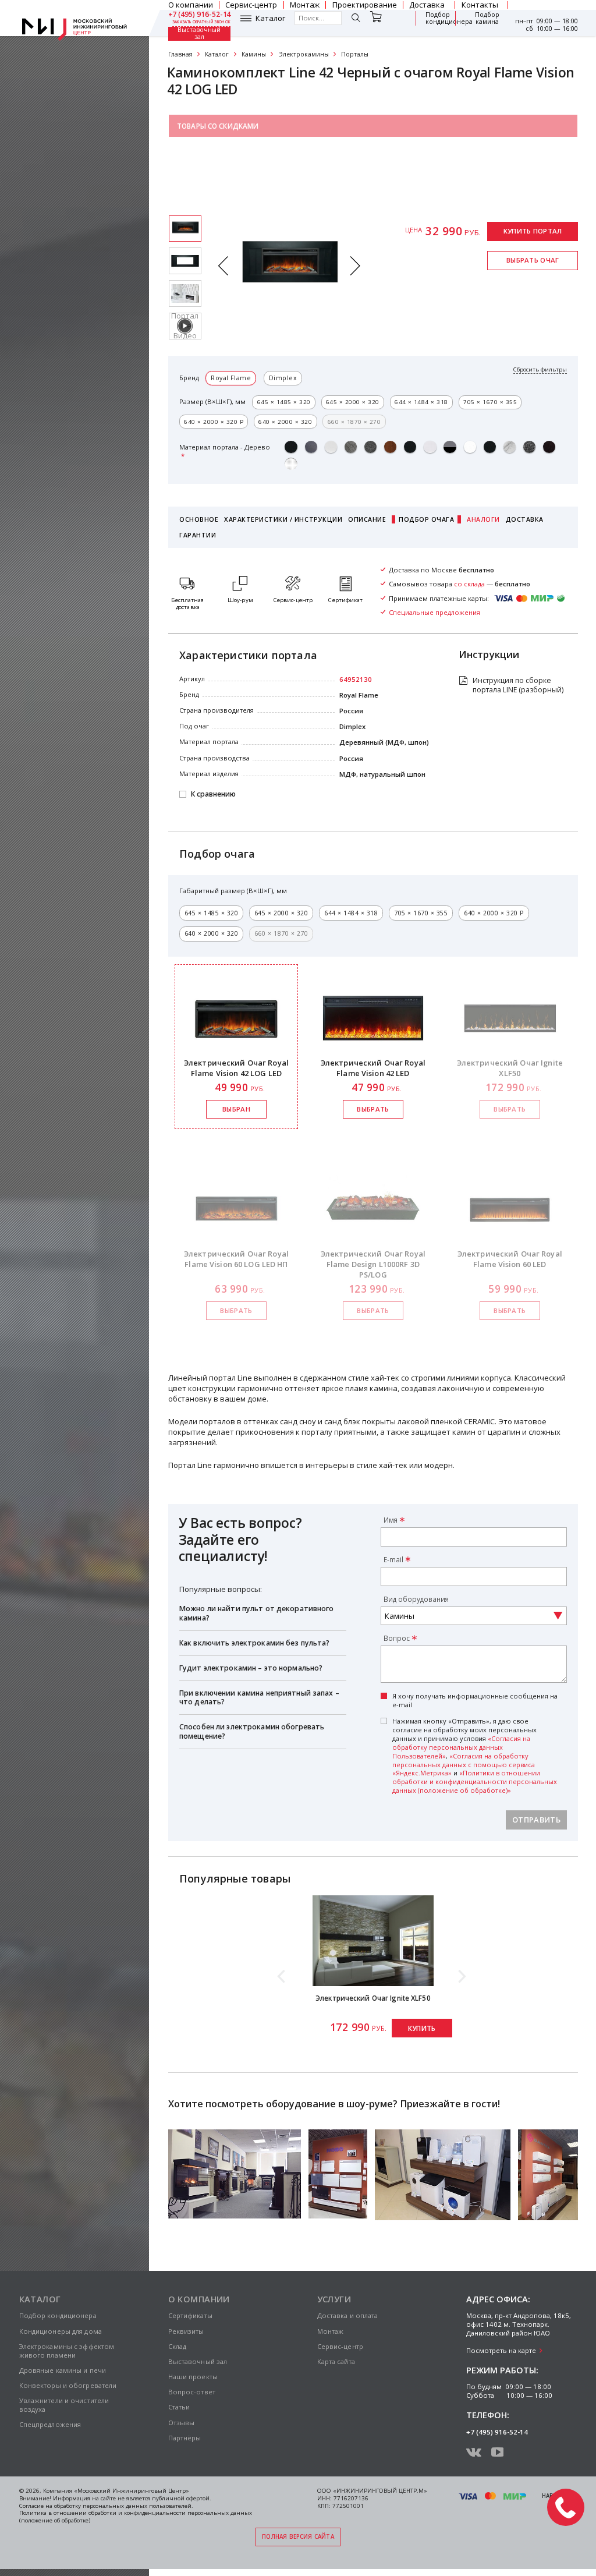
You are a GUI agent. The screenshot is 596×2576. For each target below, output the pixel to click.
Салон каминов (207, 153)
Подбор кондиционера (449, 18)
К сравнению (213, 795)
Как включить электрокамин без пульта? (255, 1643)
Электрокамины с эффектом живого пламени (67, 2351)
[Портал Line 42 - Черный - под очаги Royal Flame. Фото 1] (185, 261)
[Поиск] (356, 19)
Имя (391, 1520)
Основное (199, 519)
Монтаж (331, 2331)
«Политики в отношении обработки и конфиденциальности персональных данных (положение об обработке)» (475, 1781)
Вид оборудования (416, 1599)
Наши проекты (193, 2377)
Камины (254, 54)
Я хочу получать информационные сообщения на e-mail (475, 1701)
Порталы (355, 54)
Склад (178, 2346)
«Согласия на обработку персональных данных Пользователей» (461, 1747)
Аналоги (483, 519)
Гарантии (198, 535)
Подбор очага (426, 519)
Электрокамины (304, 54)
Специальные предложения (230, 179)
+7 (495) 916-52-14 (200, 15)
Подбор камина (487, 18)
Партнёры (185, 2438)
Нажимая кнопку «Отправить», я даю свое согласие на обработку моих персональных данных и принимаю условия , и (475, 1756)
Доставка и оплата (348, 2315)
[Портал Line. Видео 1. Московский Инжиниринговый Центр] (185, 326)
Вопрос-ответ (192, 2392)
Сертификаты (190, 2315)
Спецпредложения (50, 2424)
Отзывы (182, 2423)
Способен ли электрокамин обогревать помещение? (252, 1731)
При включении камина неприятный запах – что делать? (259, 1698)
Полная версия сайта (298, 2537)
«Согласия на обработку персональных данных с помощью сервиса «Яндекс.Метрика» (464, 1765)
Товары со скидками (218, 126)
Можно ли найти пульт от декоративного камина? (257, 1613)
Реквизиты (186, 2331)
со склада (469, 584)
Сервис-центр (340, 2346)
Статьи (179, 2407)
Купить (422, 2028)
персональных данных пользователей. (138, 2506)
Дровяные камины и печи (63, 2370)
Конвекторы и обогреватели (68, 2385)
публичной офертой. (182, 2498)
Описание (367, 519)
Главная (180, 54)
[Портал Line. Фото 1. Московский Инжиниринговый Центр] (185, 293)
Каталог (270, 18)
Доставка (525, 519)
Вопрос (397, 1638)
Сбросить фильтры (540, 370)
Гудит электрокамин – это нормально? (251, 1668)
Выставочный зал (199, 34)
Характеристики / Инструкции (283, 519)
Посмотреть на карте (501, 2350)
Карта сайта (336, 2361)
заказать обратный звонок (202, 22)
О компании (199, 2299)
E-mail (393, 1559)
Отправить (536, 1820)
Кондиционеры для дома (61, 2331)
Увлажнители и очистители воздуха (64, 2405)
